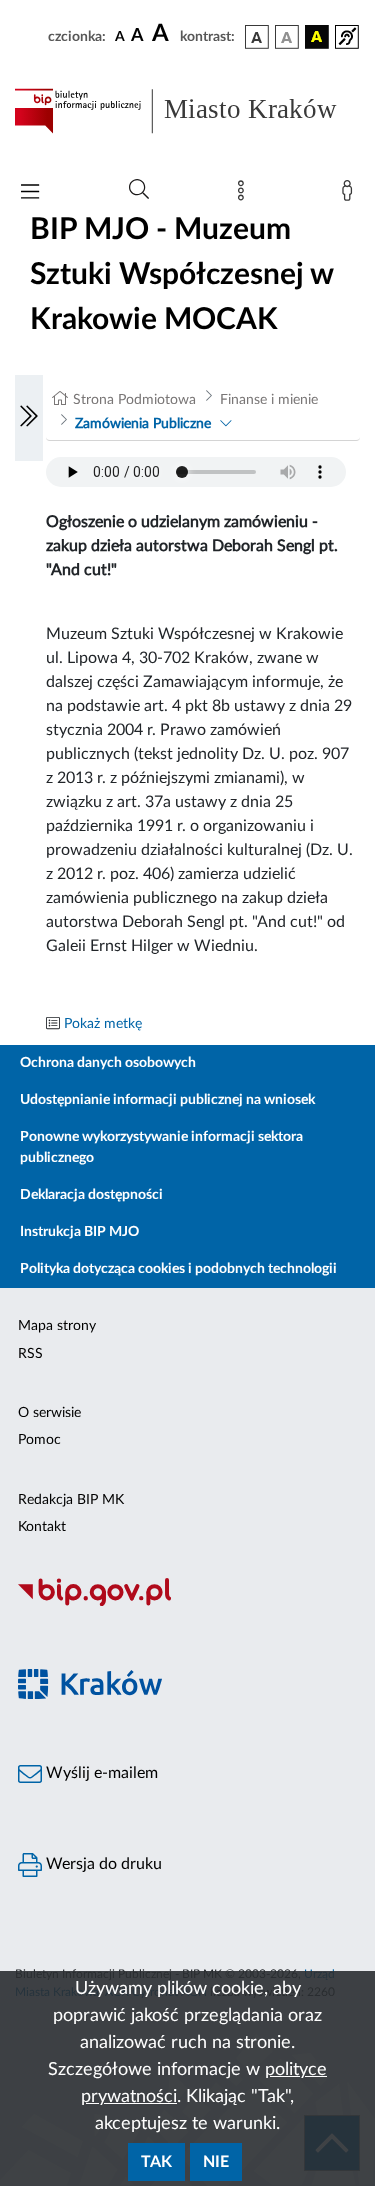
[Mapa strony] (245, 195)
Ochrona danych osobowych (108, 1063)
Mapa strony (57, 1326)
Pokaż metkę (103, 1024)
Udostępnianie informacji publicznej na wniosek (167, 1100)
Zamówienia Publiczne (143, 424)
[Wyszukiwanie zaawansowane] (139, 190)
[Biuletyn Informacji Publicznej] (187, 1603)
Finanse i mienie (269, 400)
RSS (30, 1354)
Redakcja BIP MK (71, 1500)
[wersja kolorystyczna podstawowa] (257, 37)
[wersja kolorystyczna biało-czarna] (287, 37)
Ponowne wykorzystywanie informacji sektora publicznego (161, 1147)
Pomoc (39, 1440)
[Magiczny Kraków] (187, 1695)
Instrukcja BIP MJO (79, 1232)
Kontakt (42, 1527)
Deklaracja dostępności (91, 1195)
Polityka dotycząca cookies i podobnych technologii (178, 1269)
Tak (156, 2162)
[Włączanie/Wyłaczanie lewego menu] (29, 418)
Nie (216, 2162)
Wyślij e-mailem (100, 1773)
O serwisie (49, 1413)
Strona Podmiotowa (134, 400)
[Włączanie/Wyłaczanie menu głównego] (30, 193)
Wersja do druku (102, 1864)
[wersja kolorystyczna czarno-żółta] (317, 37)
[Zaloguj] (351, 195)
